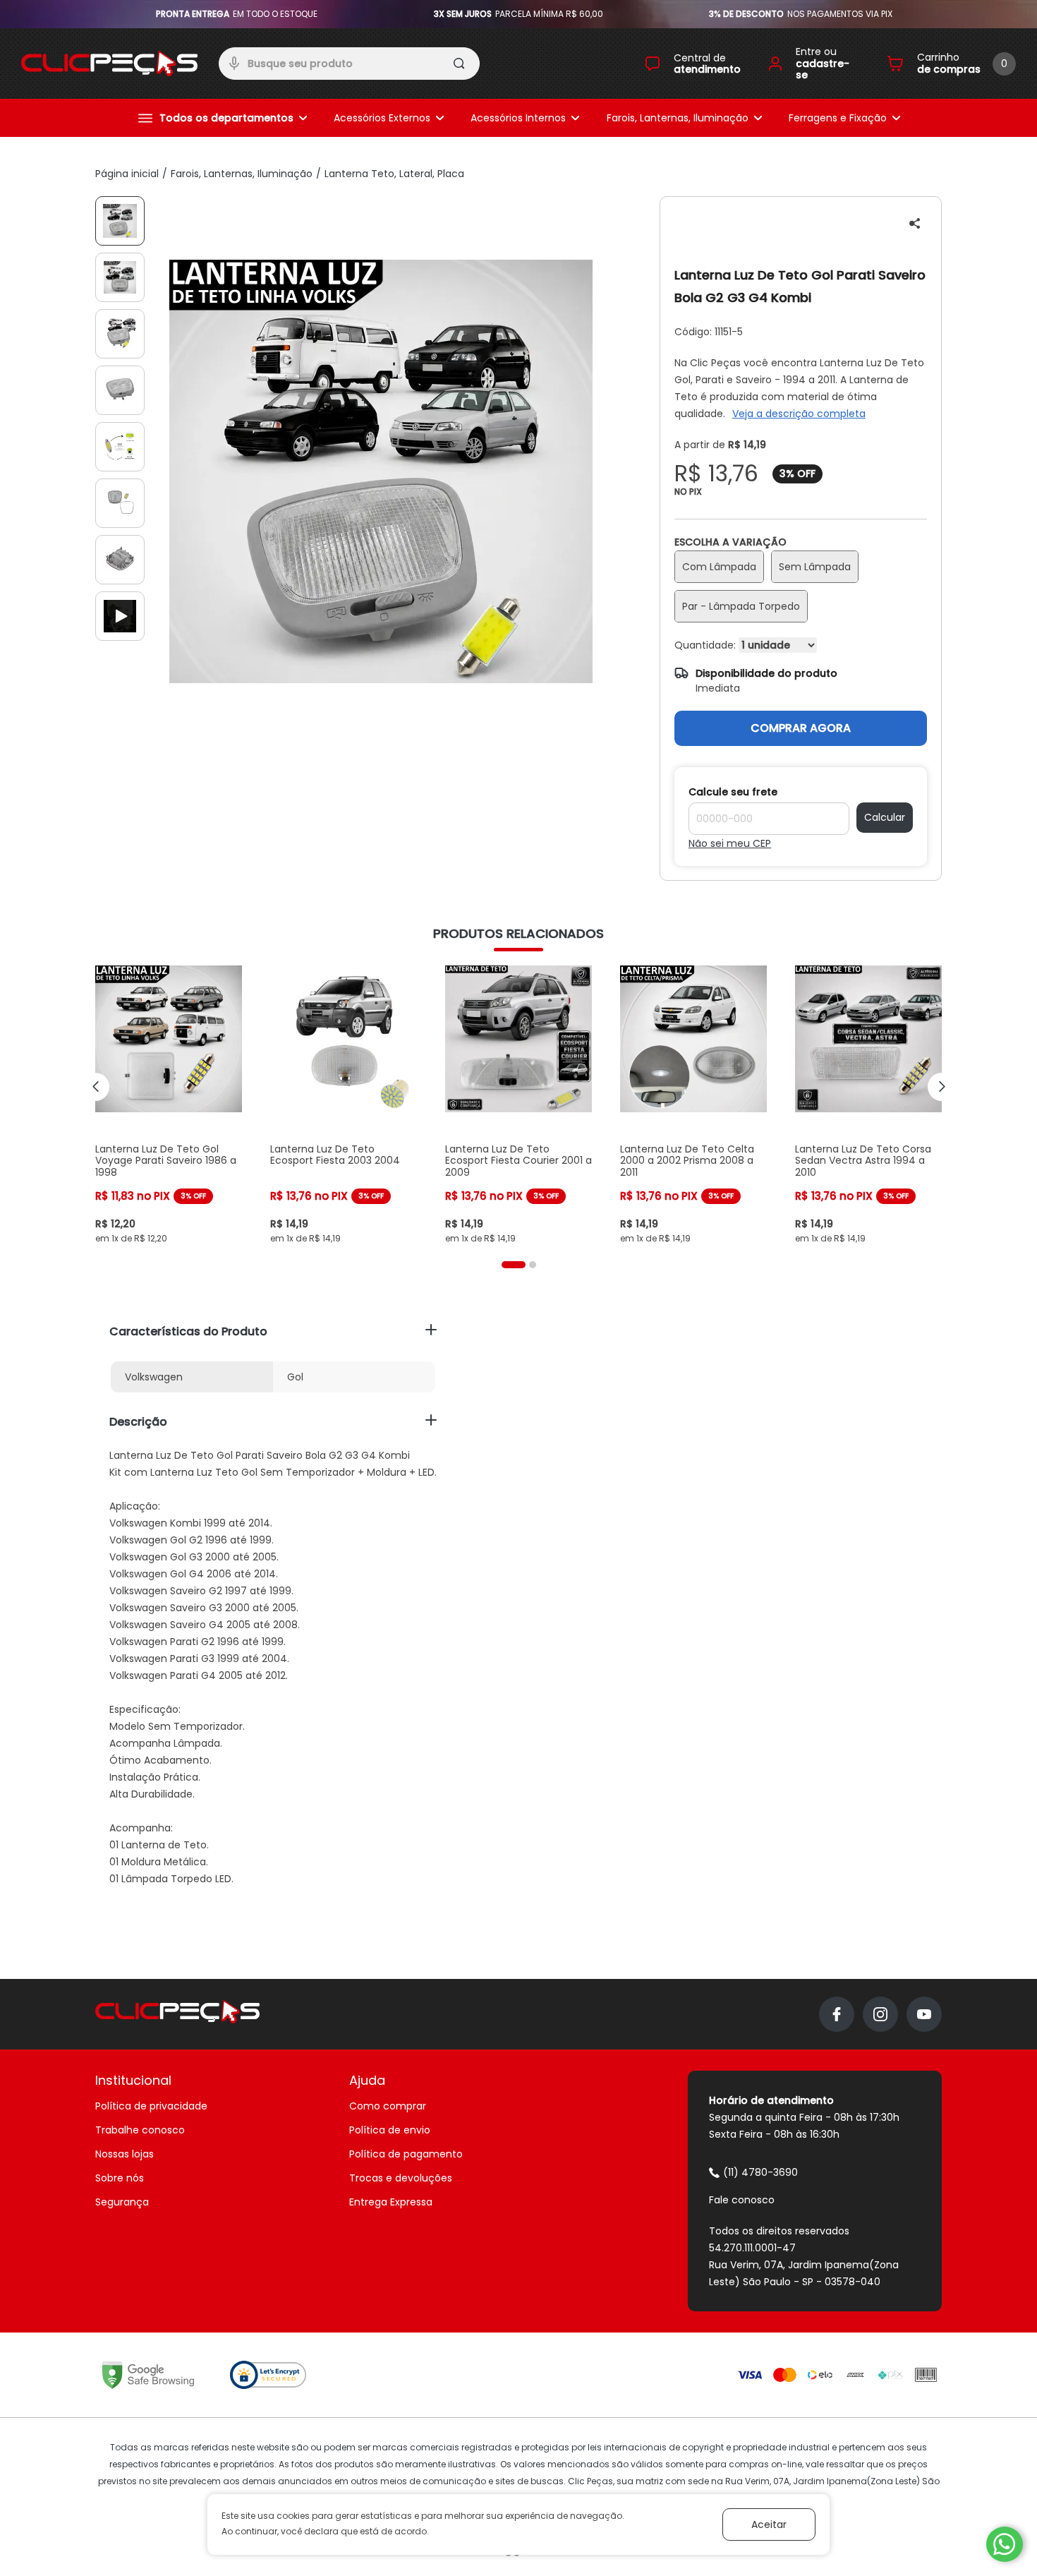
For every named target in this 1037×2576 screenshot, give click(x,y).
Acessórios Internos (518, 118)
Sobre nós (120, 2178)
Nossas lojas (125, 2154)
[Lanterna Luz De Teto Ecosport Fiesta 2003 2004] (344, 1105)
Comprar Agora (801, 728)
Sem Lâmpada (815, 567)
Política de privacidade (151, 2106)
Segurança (122, 2202)
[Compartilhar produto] (915, 223)
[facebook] (837, 2014)
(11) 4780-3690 (760, 2172)
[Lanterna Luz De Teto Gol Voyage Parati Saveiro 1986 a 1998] (169, 1105)
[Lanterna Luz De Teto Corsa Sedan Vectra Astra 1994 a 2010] (868, 1105)
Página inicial (127, 174)
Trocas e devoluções (401, 2178)
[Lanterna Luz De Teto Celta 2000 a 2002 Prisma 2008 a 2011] (693, 1105)
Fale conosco (742, 2200)
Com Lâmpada (719, 567)
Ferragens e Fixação (838, 118)
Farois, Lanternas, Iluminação (678, 118)
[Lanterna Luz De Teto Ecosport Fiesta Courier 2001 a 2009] (518, 1105)
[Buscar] (460, 66)
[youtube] (924, 2014)
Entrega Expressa (391, 2202)
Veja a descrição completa (799, 414)
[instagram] (880, 2014)
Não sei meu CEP (730, 843)
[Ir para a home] (109, 64)
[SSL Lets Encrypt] (268, 2375)
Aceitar (769, 2524)
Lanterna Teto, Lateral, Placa (394, 174)
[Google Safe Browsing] (148, 2375)
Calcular (885, 817)
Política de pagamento (406, 2154)
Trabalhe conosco (140, 2130)
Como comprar (388, 2106)
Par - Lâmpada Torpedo (741, 606)
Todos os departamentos (226, 118)
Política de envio (390, 2130)
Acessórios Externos (382, 118)
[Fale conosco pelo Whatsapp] (1005, 2544)
